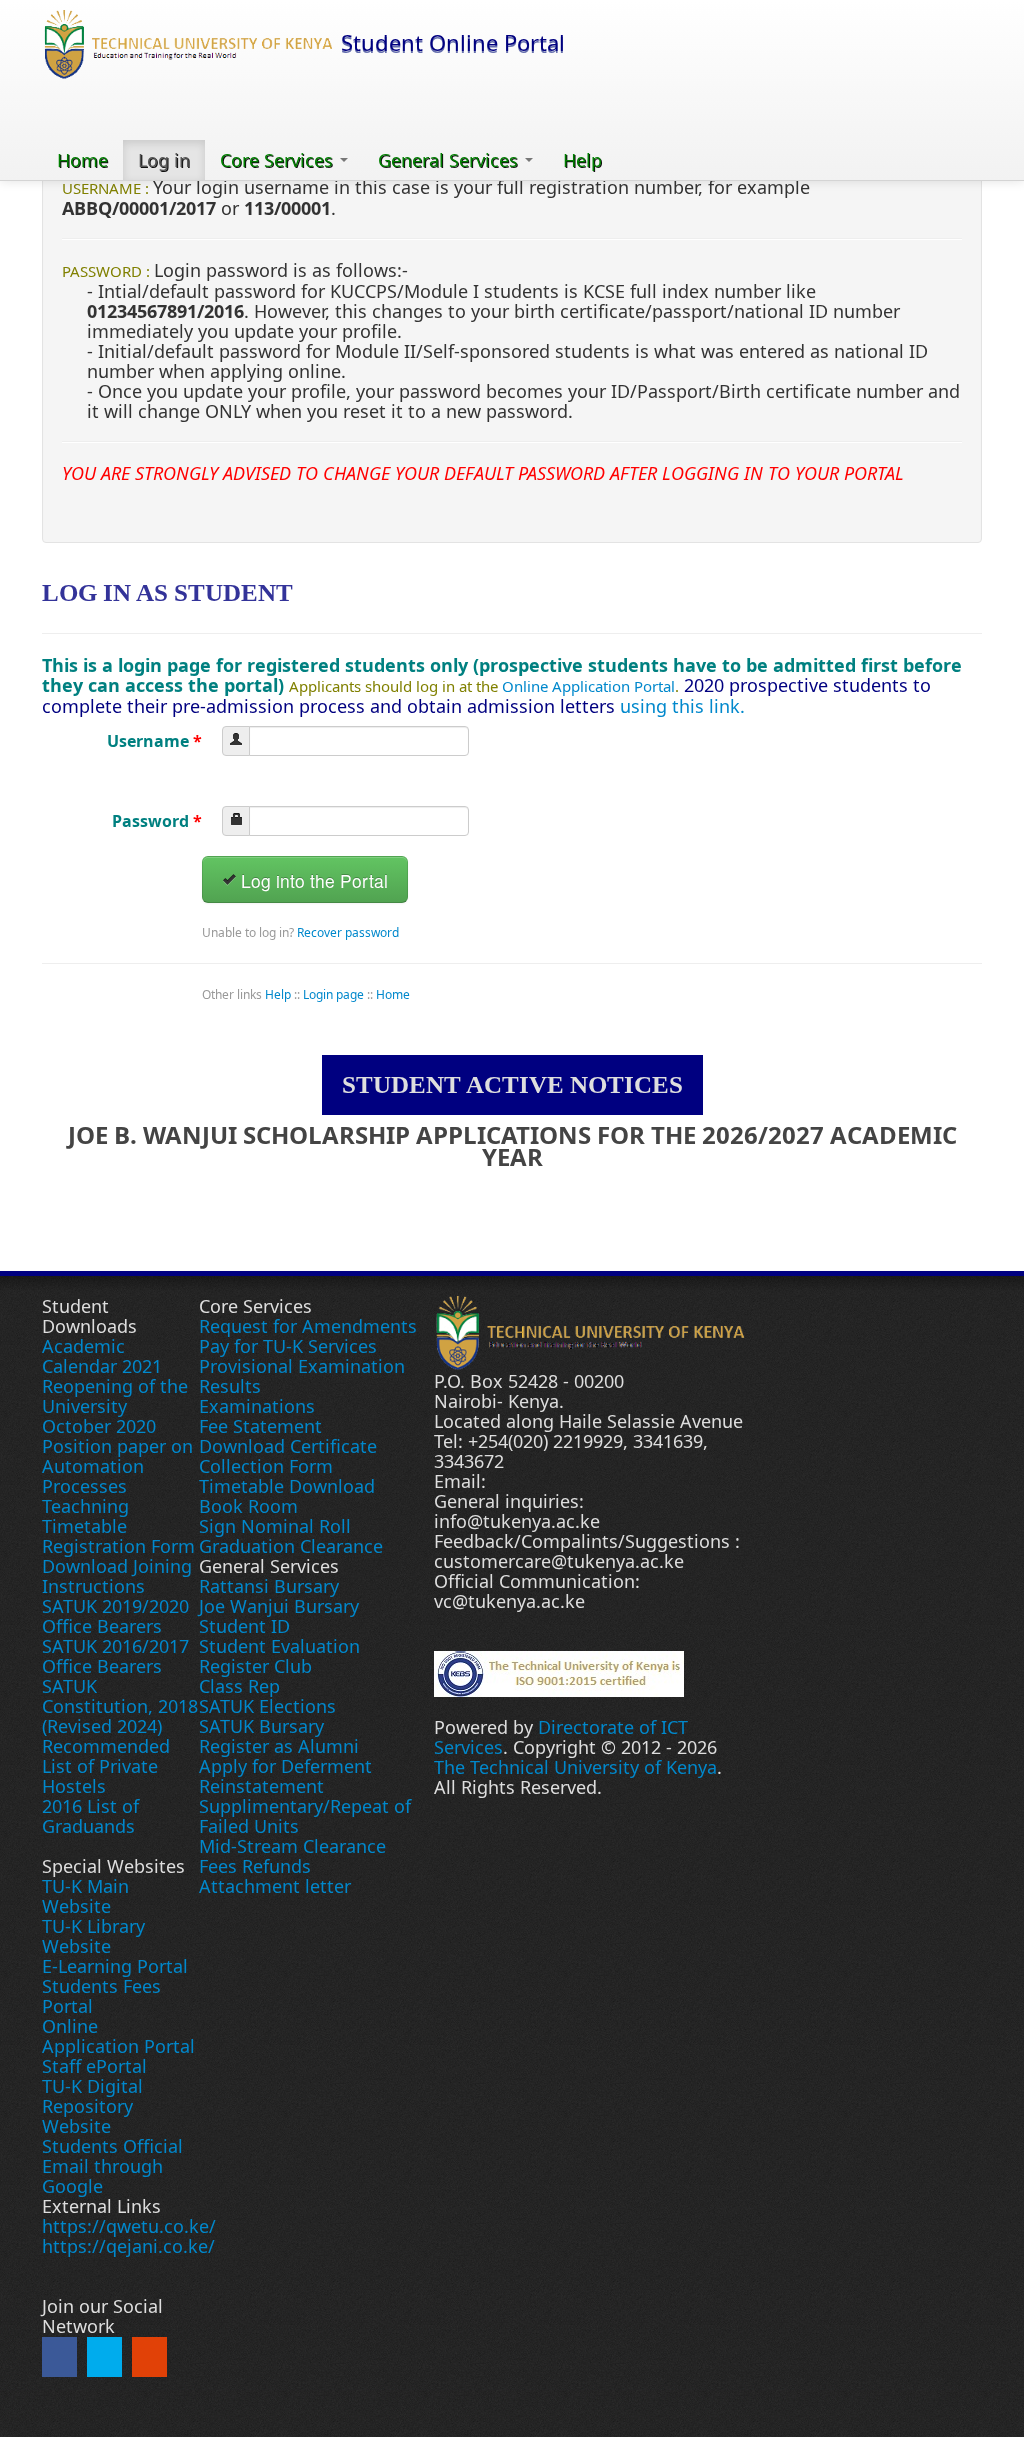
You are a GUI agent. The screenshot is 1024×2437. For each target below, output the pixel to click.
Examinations (257, 1406)
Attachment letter (275, 1886)
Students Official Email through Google (112, 2166)
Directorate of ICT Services (561, 1737)
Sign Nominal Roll (275, 1526)
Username (154, 740)
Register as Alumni (279, 1746)
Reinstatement (261, 1786)
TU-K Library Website (93, 1936)
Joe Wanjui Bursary (279, 1606)
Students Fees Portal (101, 1996)
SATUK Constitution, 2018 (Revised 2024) (120, 1706)
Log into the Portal (312, 880)
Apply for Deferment (285, 1766)
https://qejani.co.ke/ (128, 2246)
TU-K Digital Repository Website (92, 2106)
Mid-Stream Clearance (292, 1846)
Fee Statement (260, 1426)
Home (82, 160)
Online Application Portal (588, 686)
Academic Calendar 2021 (102, 1356)
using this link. (682, 706)
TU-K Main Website (85, 1896)
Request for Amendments (308, 1326)
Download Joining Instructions (117, 1576)
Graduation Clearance (291, 1546)
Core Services (279, 160)
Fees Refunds (255, 1866)
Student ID (244, 1626)
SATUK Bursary (261, 1726)
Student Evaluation (279, 1646)
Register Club (255, 1666)
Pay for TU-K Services (288, 1346)
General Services (450, 160)
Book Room (248, 1506)
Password (157, 820)
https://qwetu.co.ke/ (129, 2226)
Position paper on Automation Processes (117, 1466)
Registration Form (118, 1546)
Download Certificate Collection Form (288, 1456)
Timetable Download (287, 1486)
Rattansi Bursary (269, 1586)
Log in (164, 160)
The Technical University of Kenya (575, 1767)
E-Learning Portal (115, 1966)
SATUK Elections (267, 1706)
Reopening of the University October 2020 (115, 1406)
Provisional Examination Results (302, 1376)
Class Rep (239, 1686)
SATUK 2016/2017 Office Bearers (115, 1656)
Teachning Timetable (85, 1516)
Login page (333, 994)
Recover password (348, 932)
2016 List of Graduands (90, 1816)
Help (582, 160)
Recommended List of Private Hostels (106, 1766)
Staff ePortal (94, 2066)
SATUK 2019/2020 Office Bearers (115, 1616)
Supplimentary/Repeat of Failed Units (305, 1816)
